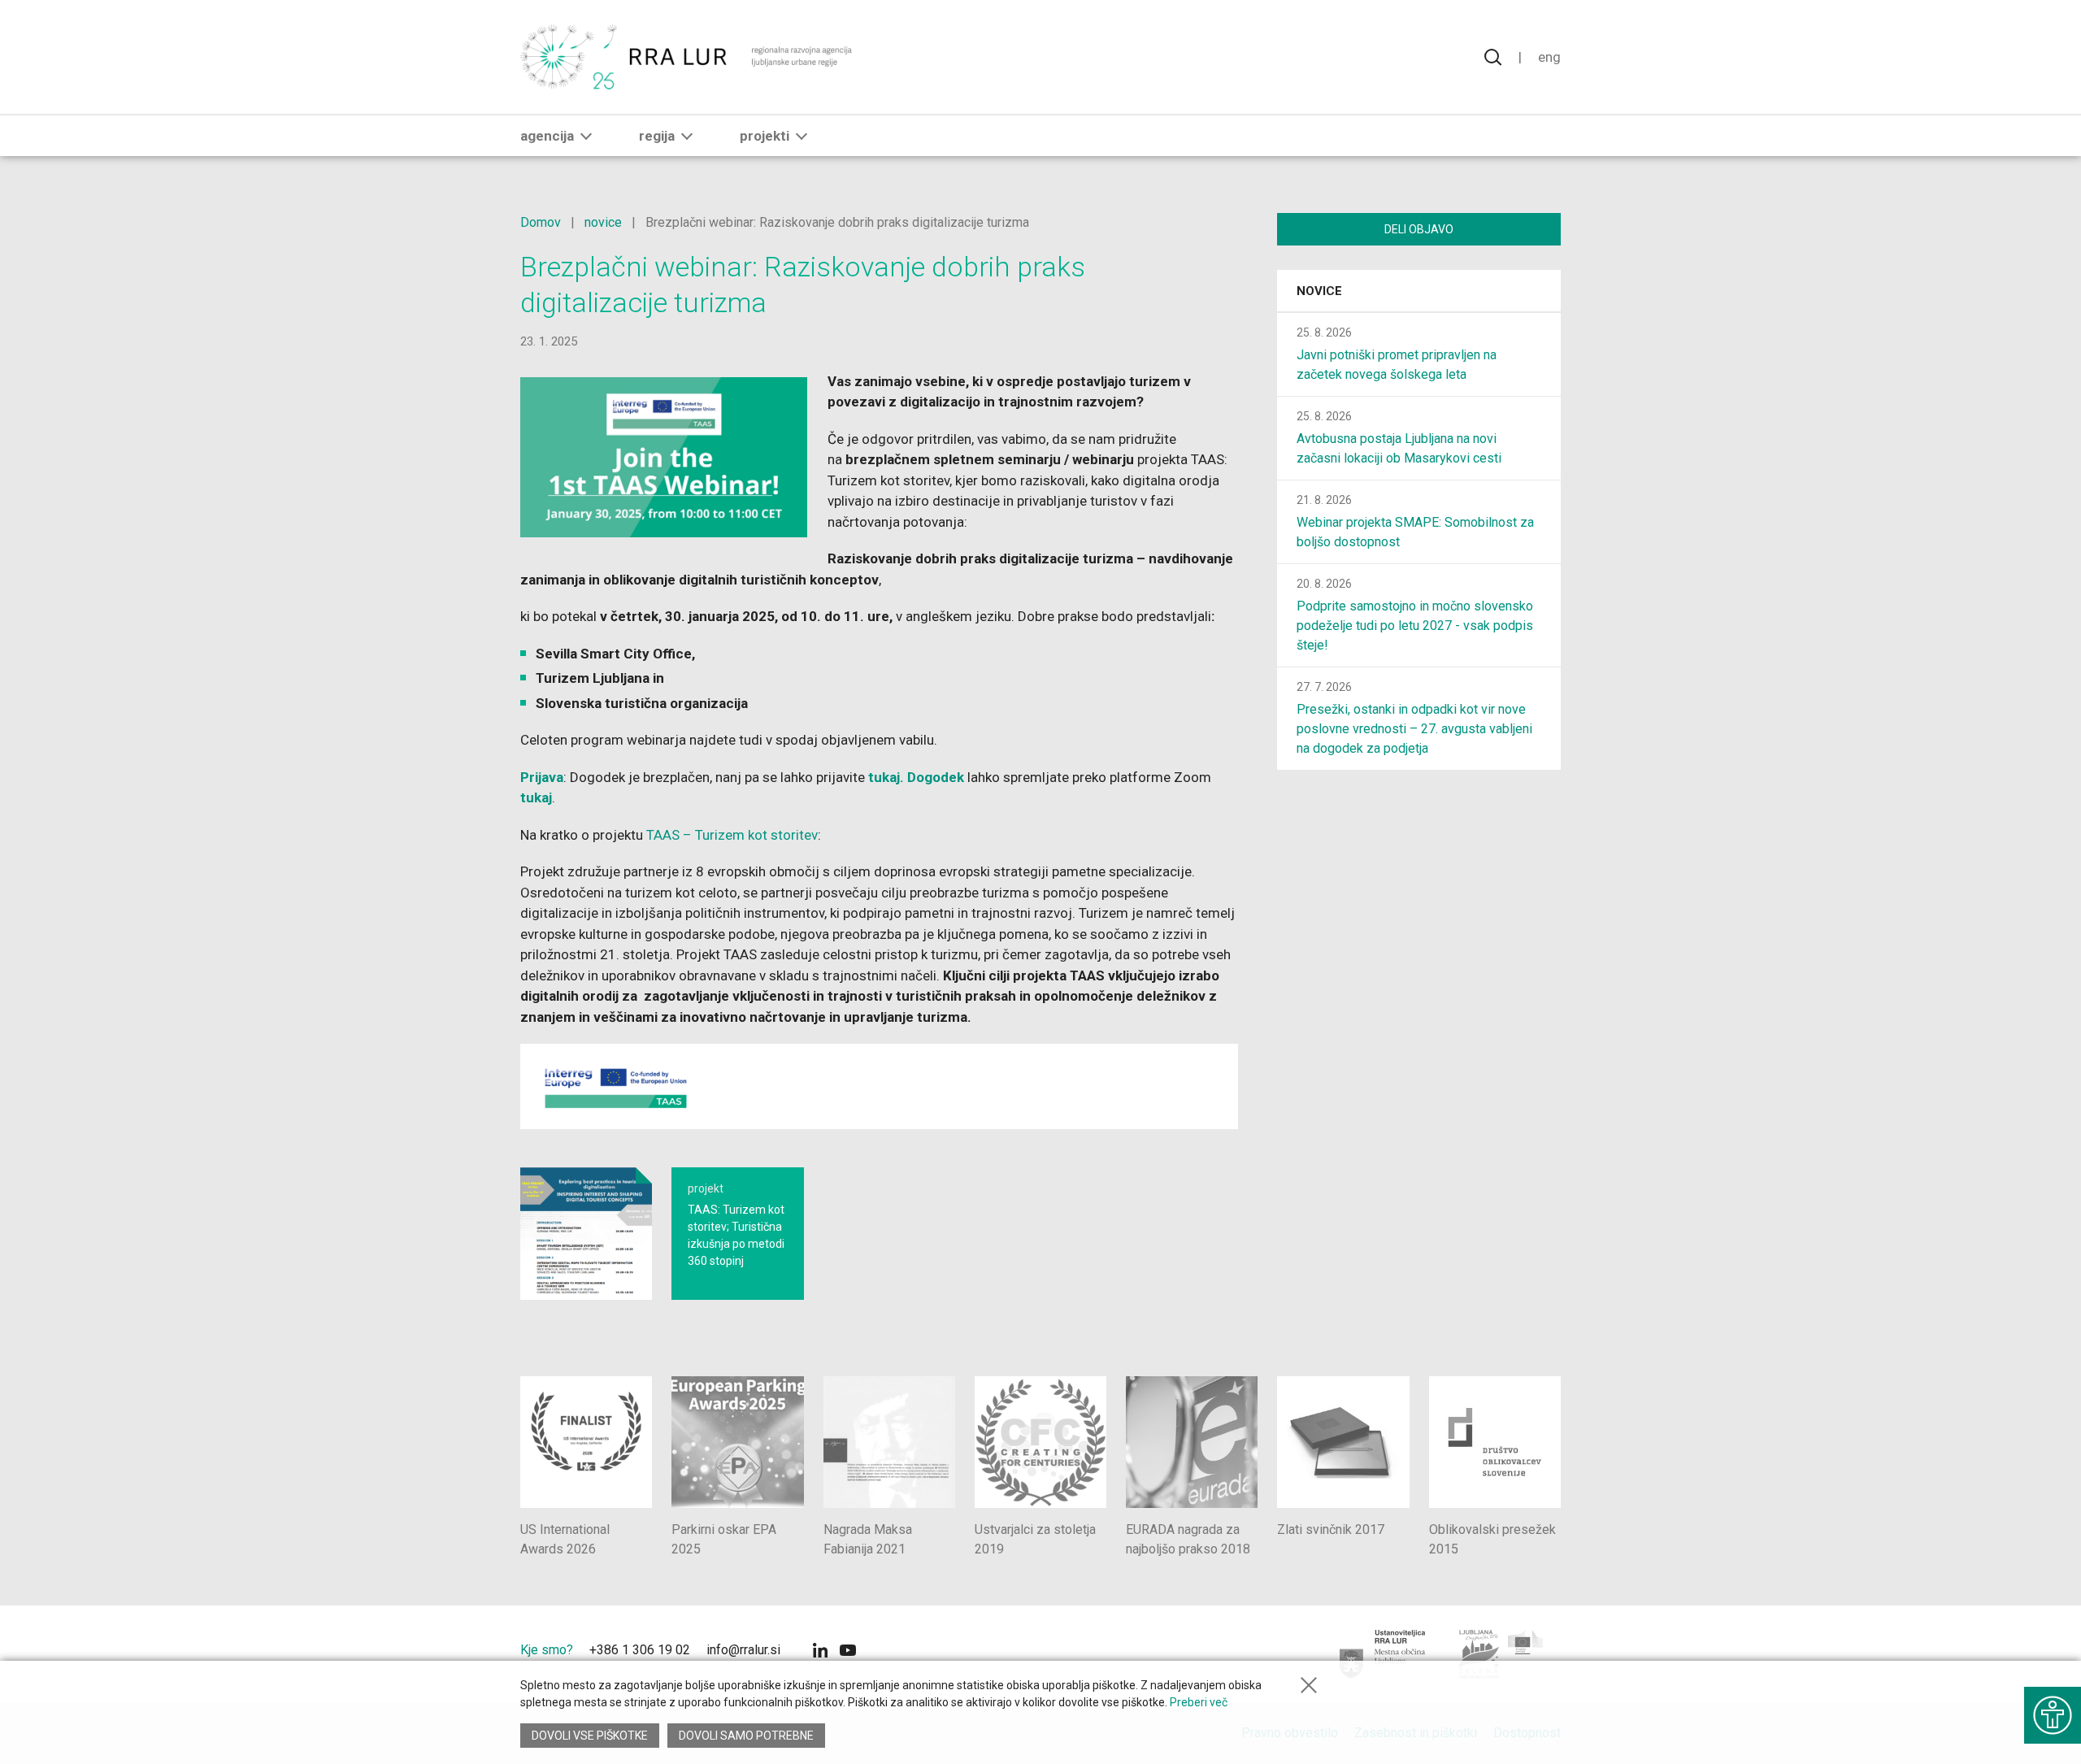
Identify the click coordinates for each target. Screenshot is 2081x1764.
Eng (1549, 57)
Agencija (547, 136)
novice (603, 222)
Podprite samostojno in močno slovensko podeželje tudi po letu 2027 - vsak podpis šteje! (1415, 626)
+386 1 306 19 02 (640, 1650)
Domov (541, 222)
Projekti (765, 136)
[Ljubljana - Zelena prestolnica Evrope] (1502, 1654)
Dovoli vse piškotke (590, 1736)
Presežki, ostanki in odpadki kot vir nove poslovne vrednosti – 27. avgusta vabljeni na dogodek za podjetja (1414, 729)
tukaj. (888, 777)
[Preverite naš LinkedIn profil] (820, 1652)
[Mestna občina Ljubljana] (1383, 1654)
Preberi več (1199, 1702)
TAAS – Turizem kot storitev (732, 835)
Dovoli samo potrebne (746, 1736)
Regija (657, 136)
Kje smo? (547, 1650)
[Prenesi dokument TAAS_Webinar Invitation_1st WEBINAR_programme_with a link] (586, 1233)
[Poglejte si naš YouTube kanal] (848, 1652)
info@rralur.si (743, 1650)
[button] (586, 136)
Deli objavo (1419, 229)
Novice (1319, 291)
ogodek (942, 777)
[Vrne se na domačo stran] (688, 57)
